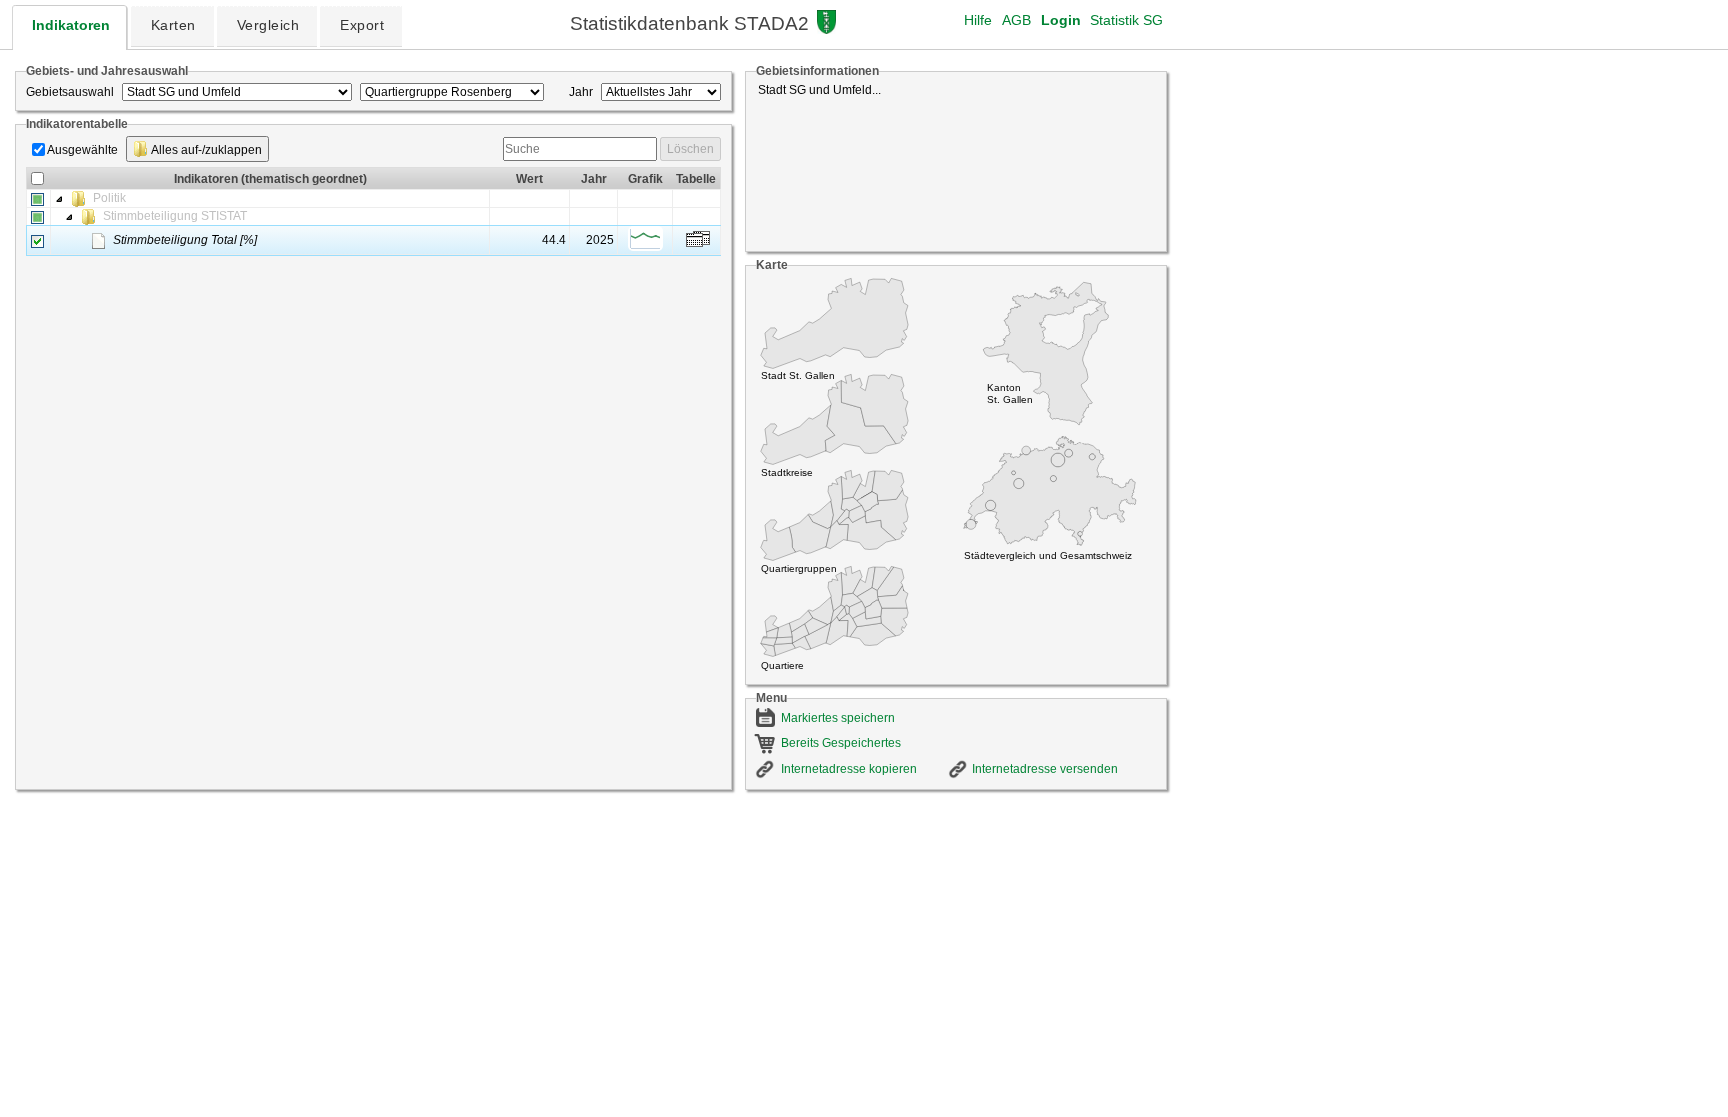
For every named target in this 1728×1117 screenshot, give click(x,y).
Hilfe (978, 20)
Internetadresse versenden (1045, 769)
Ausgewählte (82, 150)
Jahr (581, 92)
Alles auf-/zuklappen (205, 150)
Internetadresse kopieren (849, 769)
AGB (1016, 20)
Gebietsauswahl (70, 92)
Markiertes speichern (838, 718)
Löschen (690, 149)
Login (1061, 20)
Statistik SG (1126, 20)
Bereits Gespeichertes (841, 743)
